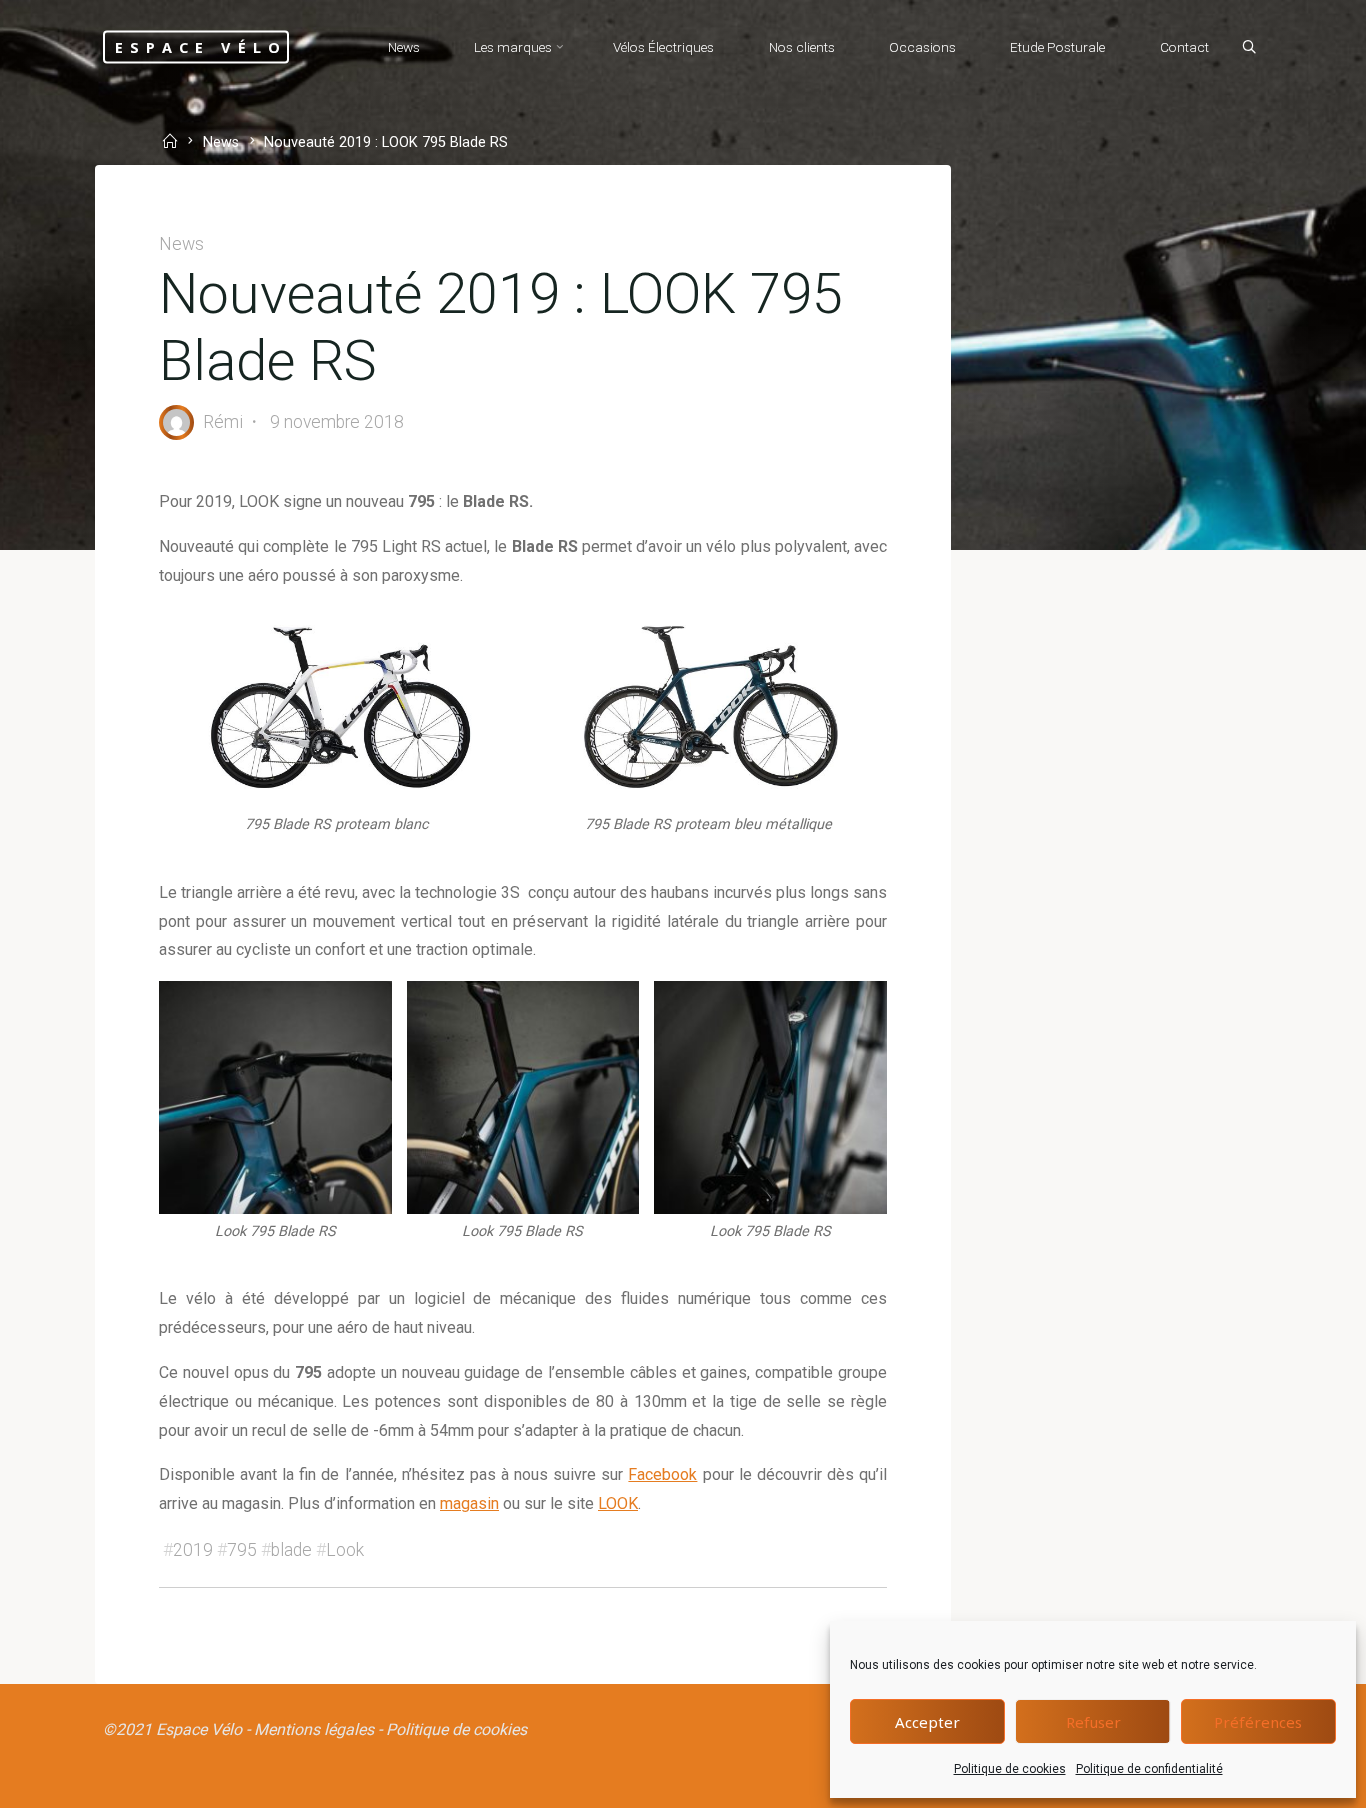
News (221, 143)
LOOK (618, 1503)
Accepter (927, 1722)
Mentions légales (314, 1729)
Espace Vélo (201, 46)
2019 (193, 1550)
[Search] (1249, 48)
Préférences (1258, 1722)
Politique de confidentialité (1149, 1769)
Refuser (1093, 1722)
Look (345, 1550)
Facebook (662, 1474)
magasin (469, 1503)
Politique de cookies (1010, 1769)
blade (291, 1550)
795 (242, 1550)
